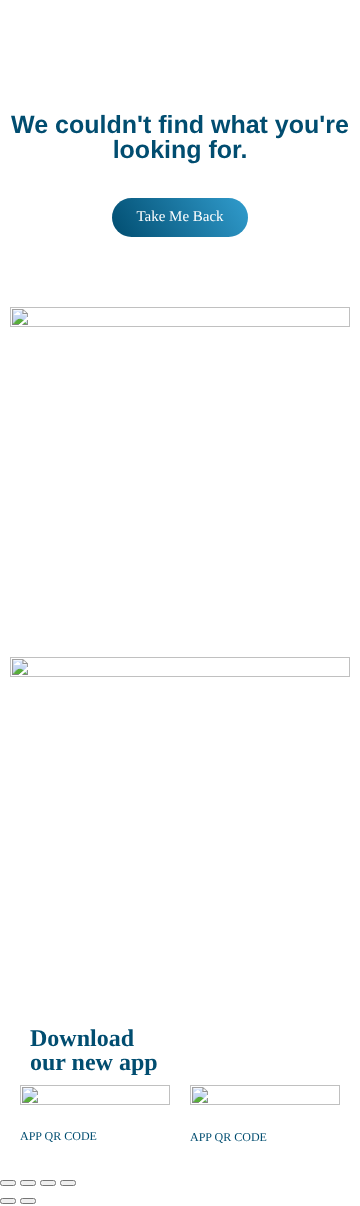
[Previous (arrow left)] (8, 1201)
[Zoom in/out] (8, 1183)
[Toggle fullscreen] (28, 1183)
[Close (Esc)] (68, 1183)
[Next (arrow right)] (28, 1201)
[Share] (48, 1183)
